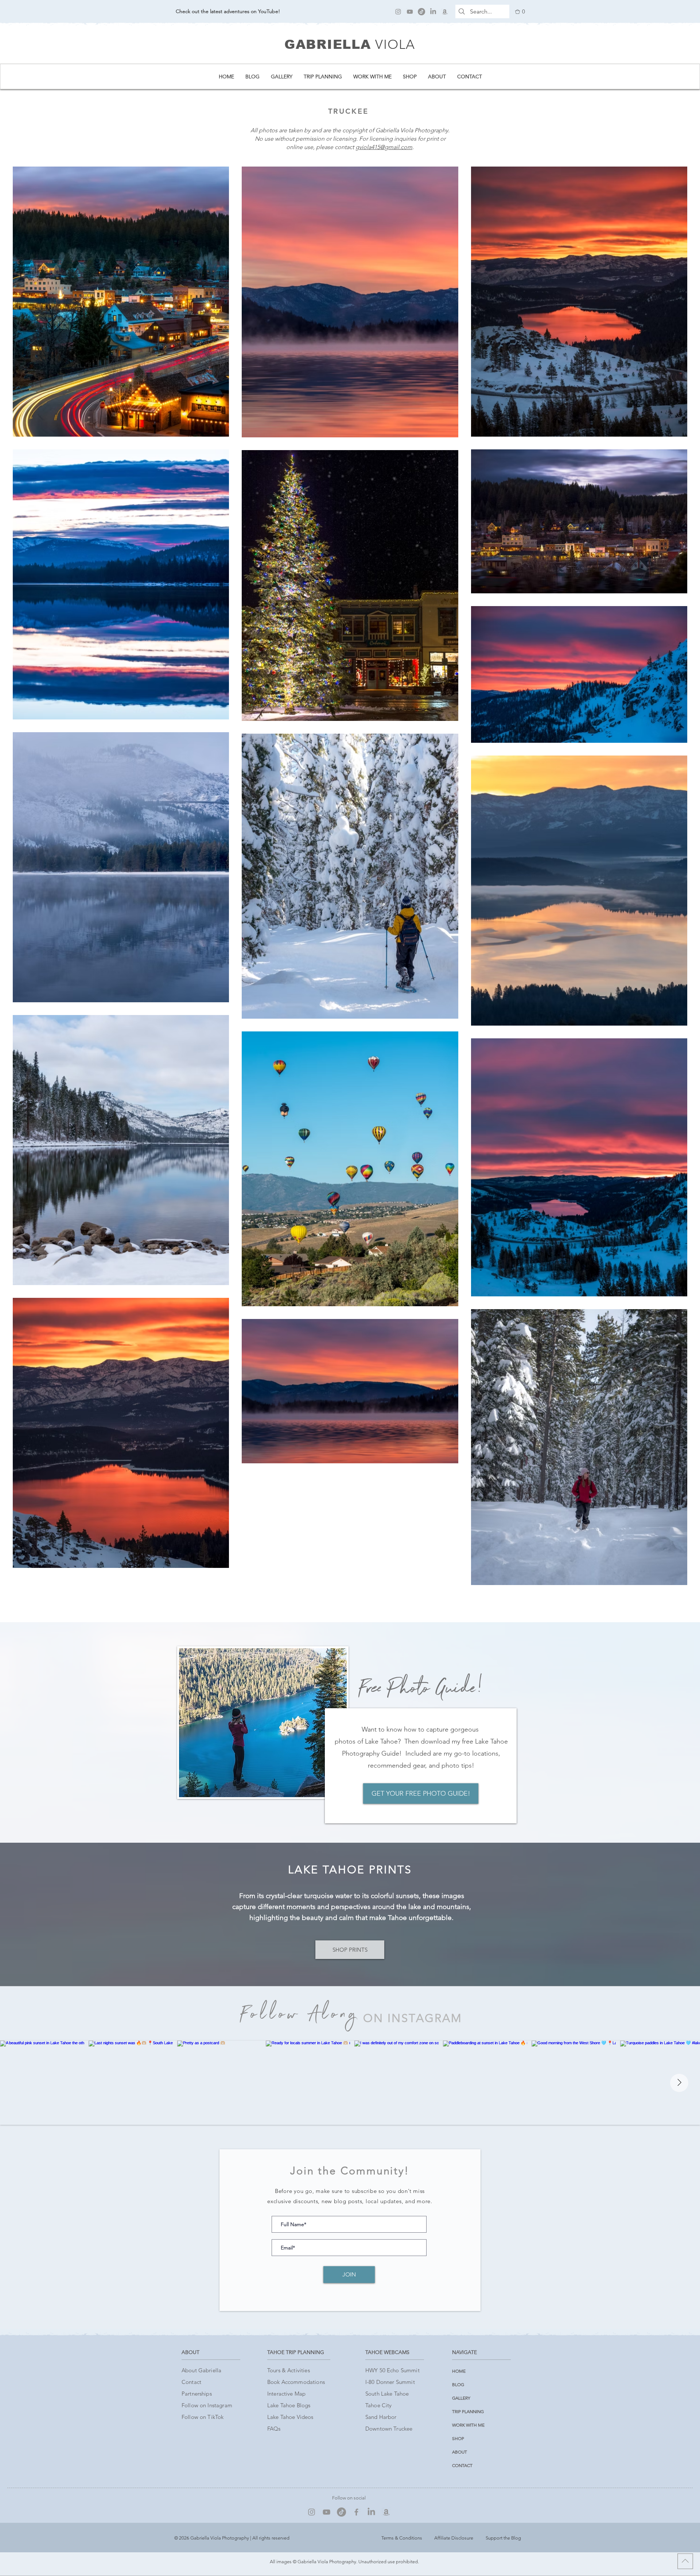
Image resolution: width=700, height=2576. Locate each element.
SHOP (458, 2438)
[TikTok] (421, 12)
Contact (191, 2382)
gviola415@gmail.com (384, 147)
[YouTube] (410, 12)
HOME (459, 2371)
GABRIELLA (328, 44)
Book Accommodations (296, 2382)
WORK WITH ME (468, 2425)
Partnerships (197, 2394)
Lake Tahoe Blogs (289, 2405)
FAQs (274, 2429)
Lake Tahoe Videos (290, 2417)
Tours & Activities (289, 2370)
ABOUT (460, 2452)
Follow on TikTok (203, 2417)
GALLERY (461, 2398)
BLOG (458, 2384)
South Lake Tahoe (387, 2394)
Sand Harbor (381, 2417)
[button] (520, 12)
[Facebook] (356, 2512)
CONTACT (462, 2465)
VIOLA (395, 44)
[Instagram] (398, 12)
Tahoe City (379, 2405)
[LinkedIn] (433, 12)
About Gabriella (201, 2370)
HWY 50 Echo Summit (392, 2370)
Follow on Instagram (207, 2405)
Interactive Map (286, 2394)
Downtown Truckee (389, 2429)
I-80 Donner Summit (390, 2382)
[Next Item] (679, 2083)
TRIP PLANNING (468, 2411)
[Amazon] (445, 12)
